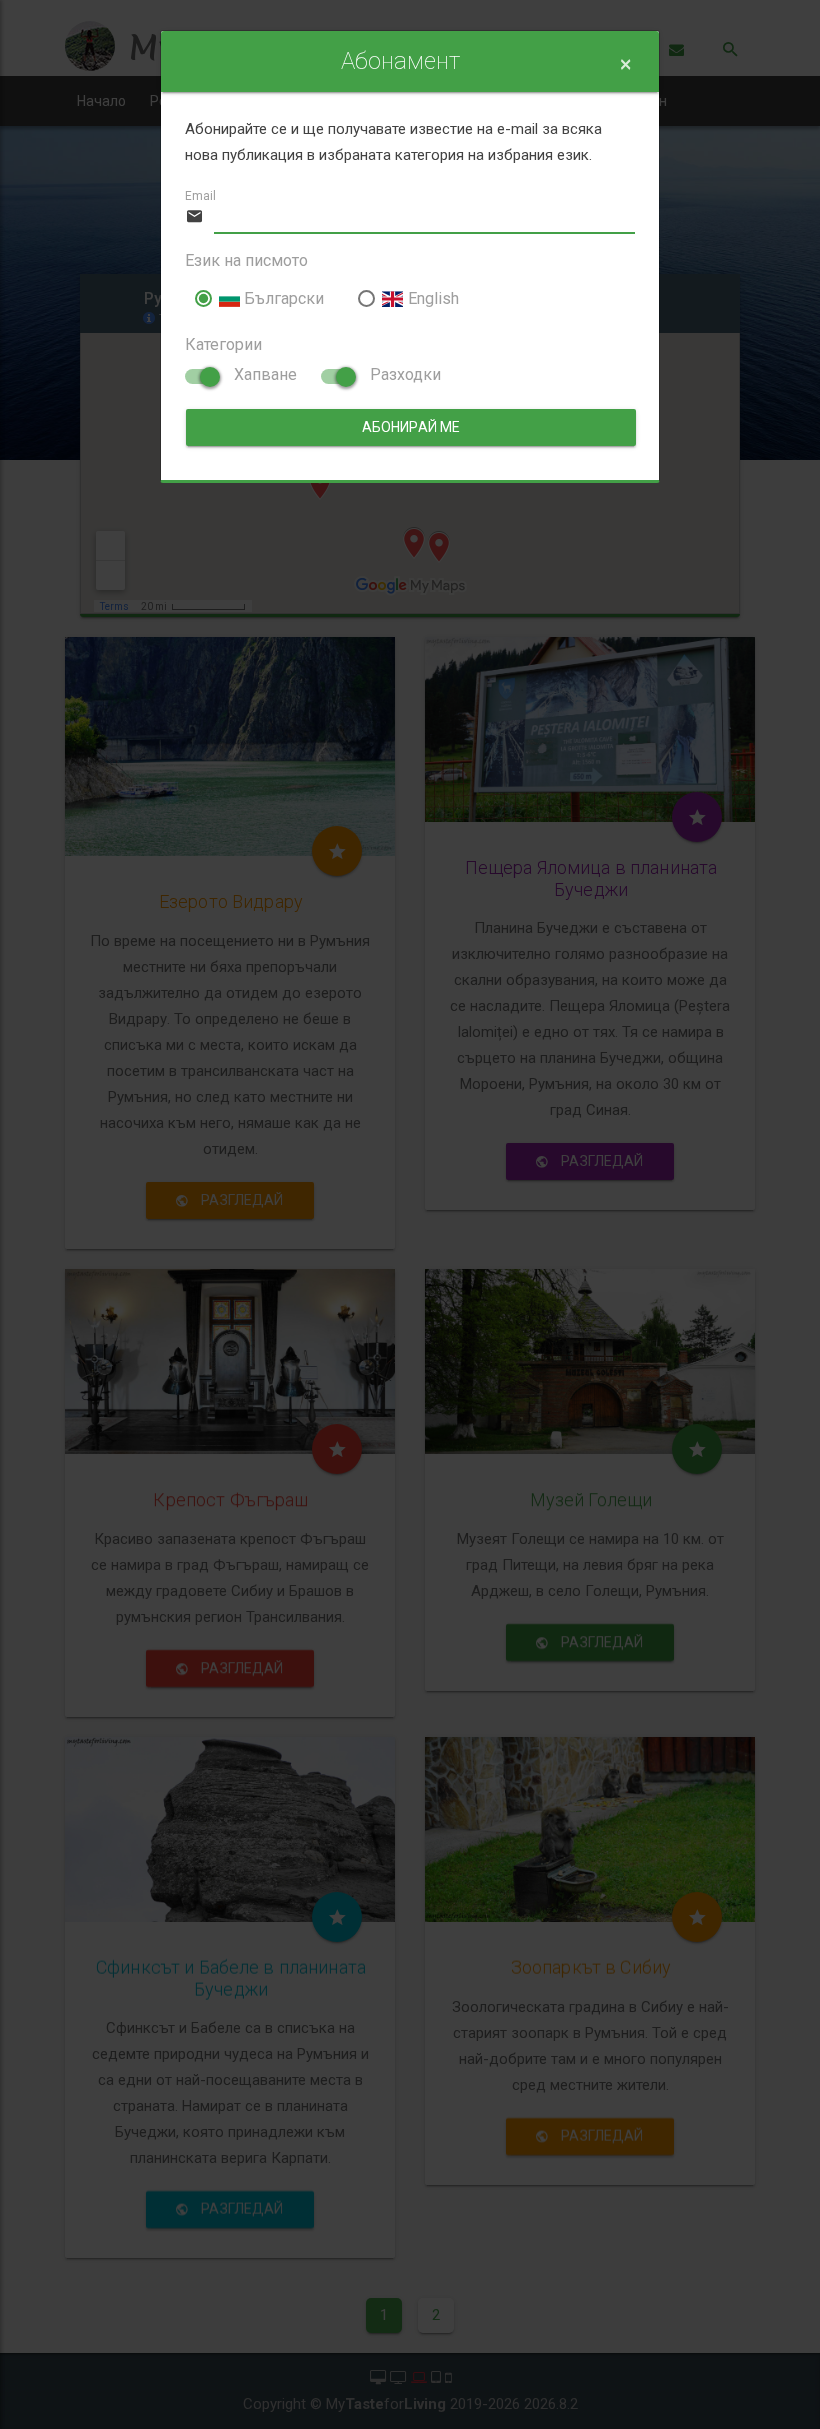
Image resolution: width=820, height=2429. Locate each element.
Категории (223, 344)
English (431, 298)
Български (282, 298)
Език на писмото (246, 260)
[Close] (625, 64)
